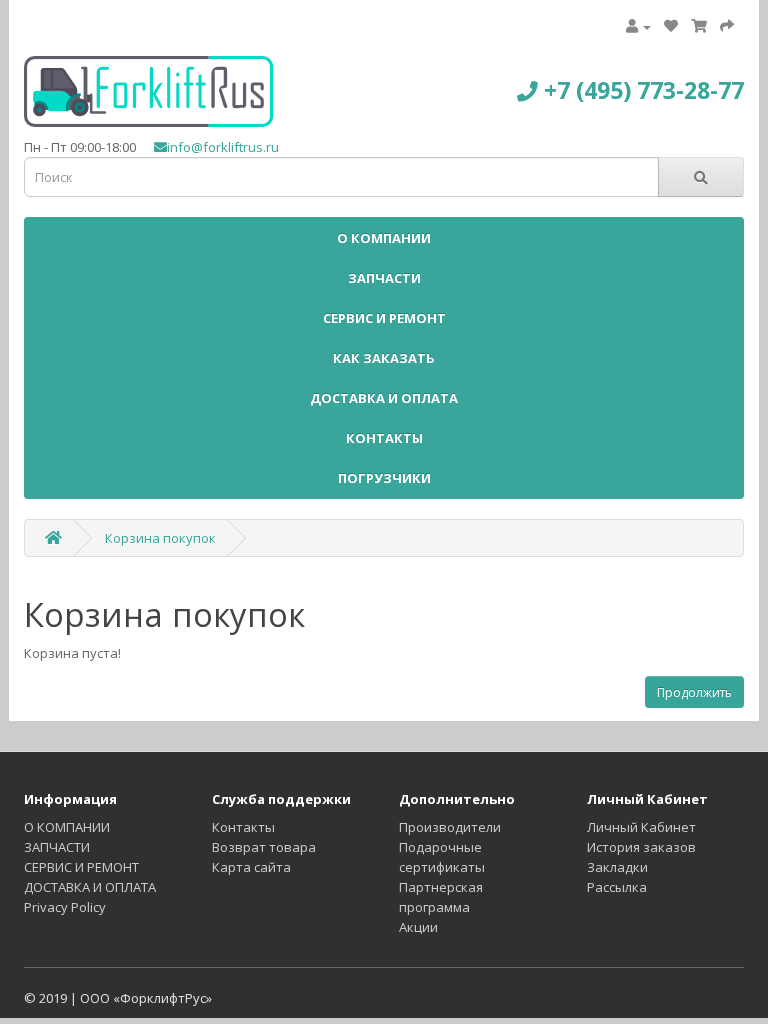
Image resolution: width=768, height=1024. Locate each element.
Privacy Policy (65, 907)
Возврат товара (264, 847)
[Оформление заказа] (727, 26)
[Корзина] (699, 26)
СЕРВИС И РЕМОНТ (384, 318)
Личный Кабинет (641, 827)
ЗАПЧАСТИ (384, 278)
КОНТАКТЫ (384, 438)
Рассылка (617, 887)
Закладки (617, 867)
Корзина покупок (160, 538)
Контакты (243, 827)
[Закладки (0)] (671, 26)
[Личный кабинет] (638, 26)
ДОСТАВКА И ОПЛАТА (384, 398)
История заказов (641, 847)
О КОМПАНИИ (384, 238)
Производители (450, 827)
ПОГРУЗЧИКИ (384, 478)
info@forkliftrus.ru (223, 147)
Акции (418, 927)
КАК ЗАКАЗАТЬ (384, 358)
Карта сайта (251, 867)
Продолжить (694, 692)
